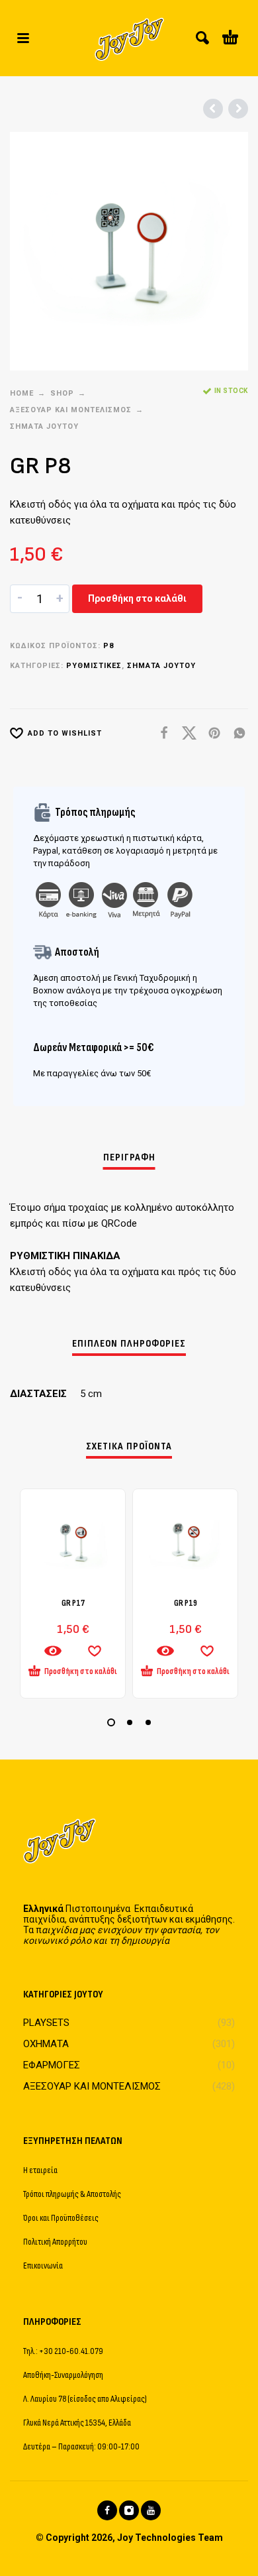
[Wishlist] (95, 1651)
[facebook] (107, 2510)
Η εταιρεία (40, 2170)
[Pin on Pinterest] (210, 733)
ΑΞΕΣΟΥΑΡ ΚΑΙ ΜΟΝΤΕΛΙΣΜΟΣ (71, 410)
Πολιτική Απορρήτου (55, 2242)
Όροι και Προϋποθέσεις (61, 2218)
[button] (23, 38)
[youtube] (151, 2510)
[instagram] (129, 2510)
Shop (62, 393)
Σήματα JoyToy (44, 426)
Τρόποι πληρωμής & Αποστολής (72, 2194)
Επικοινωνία (43, 2266)
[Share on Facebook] (160, 733)
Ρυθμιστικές (94, 666)
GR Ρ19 (186, 1603)
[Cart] (230, 38)
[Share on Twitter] (185, 733)
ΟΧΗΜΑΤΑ (46, 2044)
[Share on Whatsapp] (236, 733)
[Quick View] (53, 1651)
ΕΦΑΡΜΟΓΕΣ (52, 2065)
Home (22, 393)
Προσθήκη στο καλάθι (137, 598)
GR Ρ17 (73, 1603)
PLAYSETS (46, 2023)
